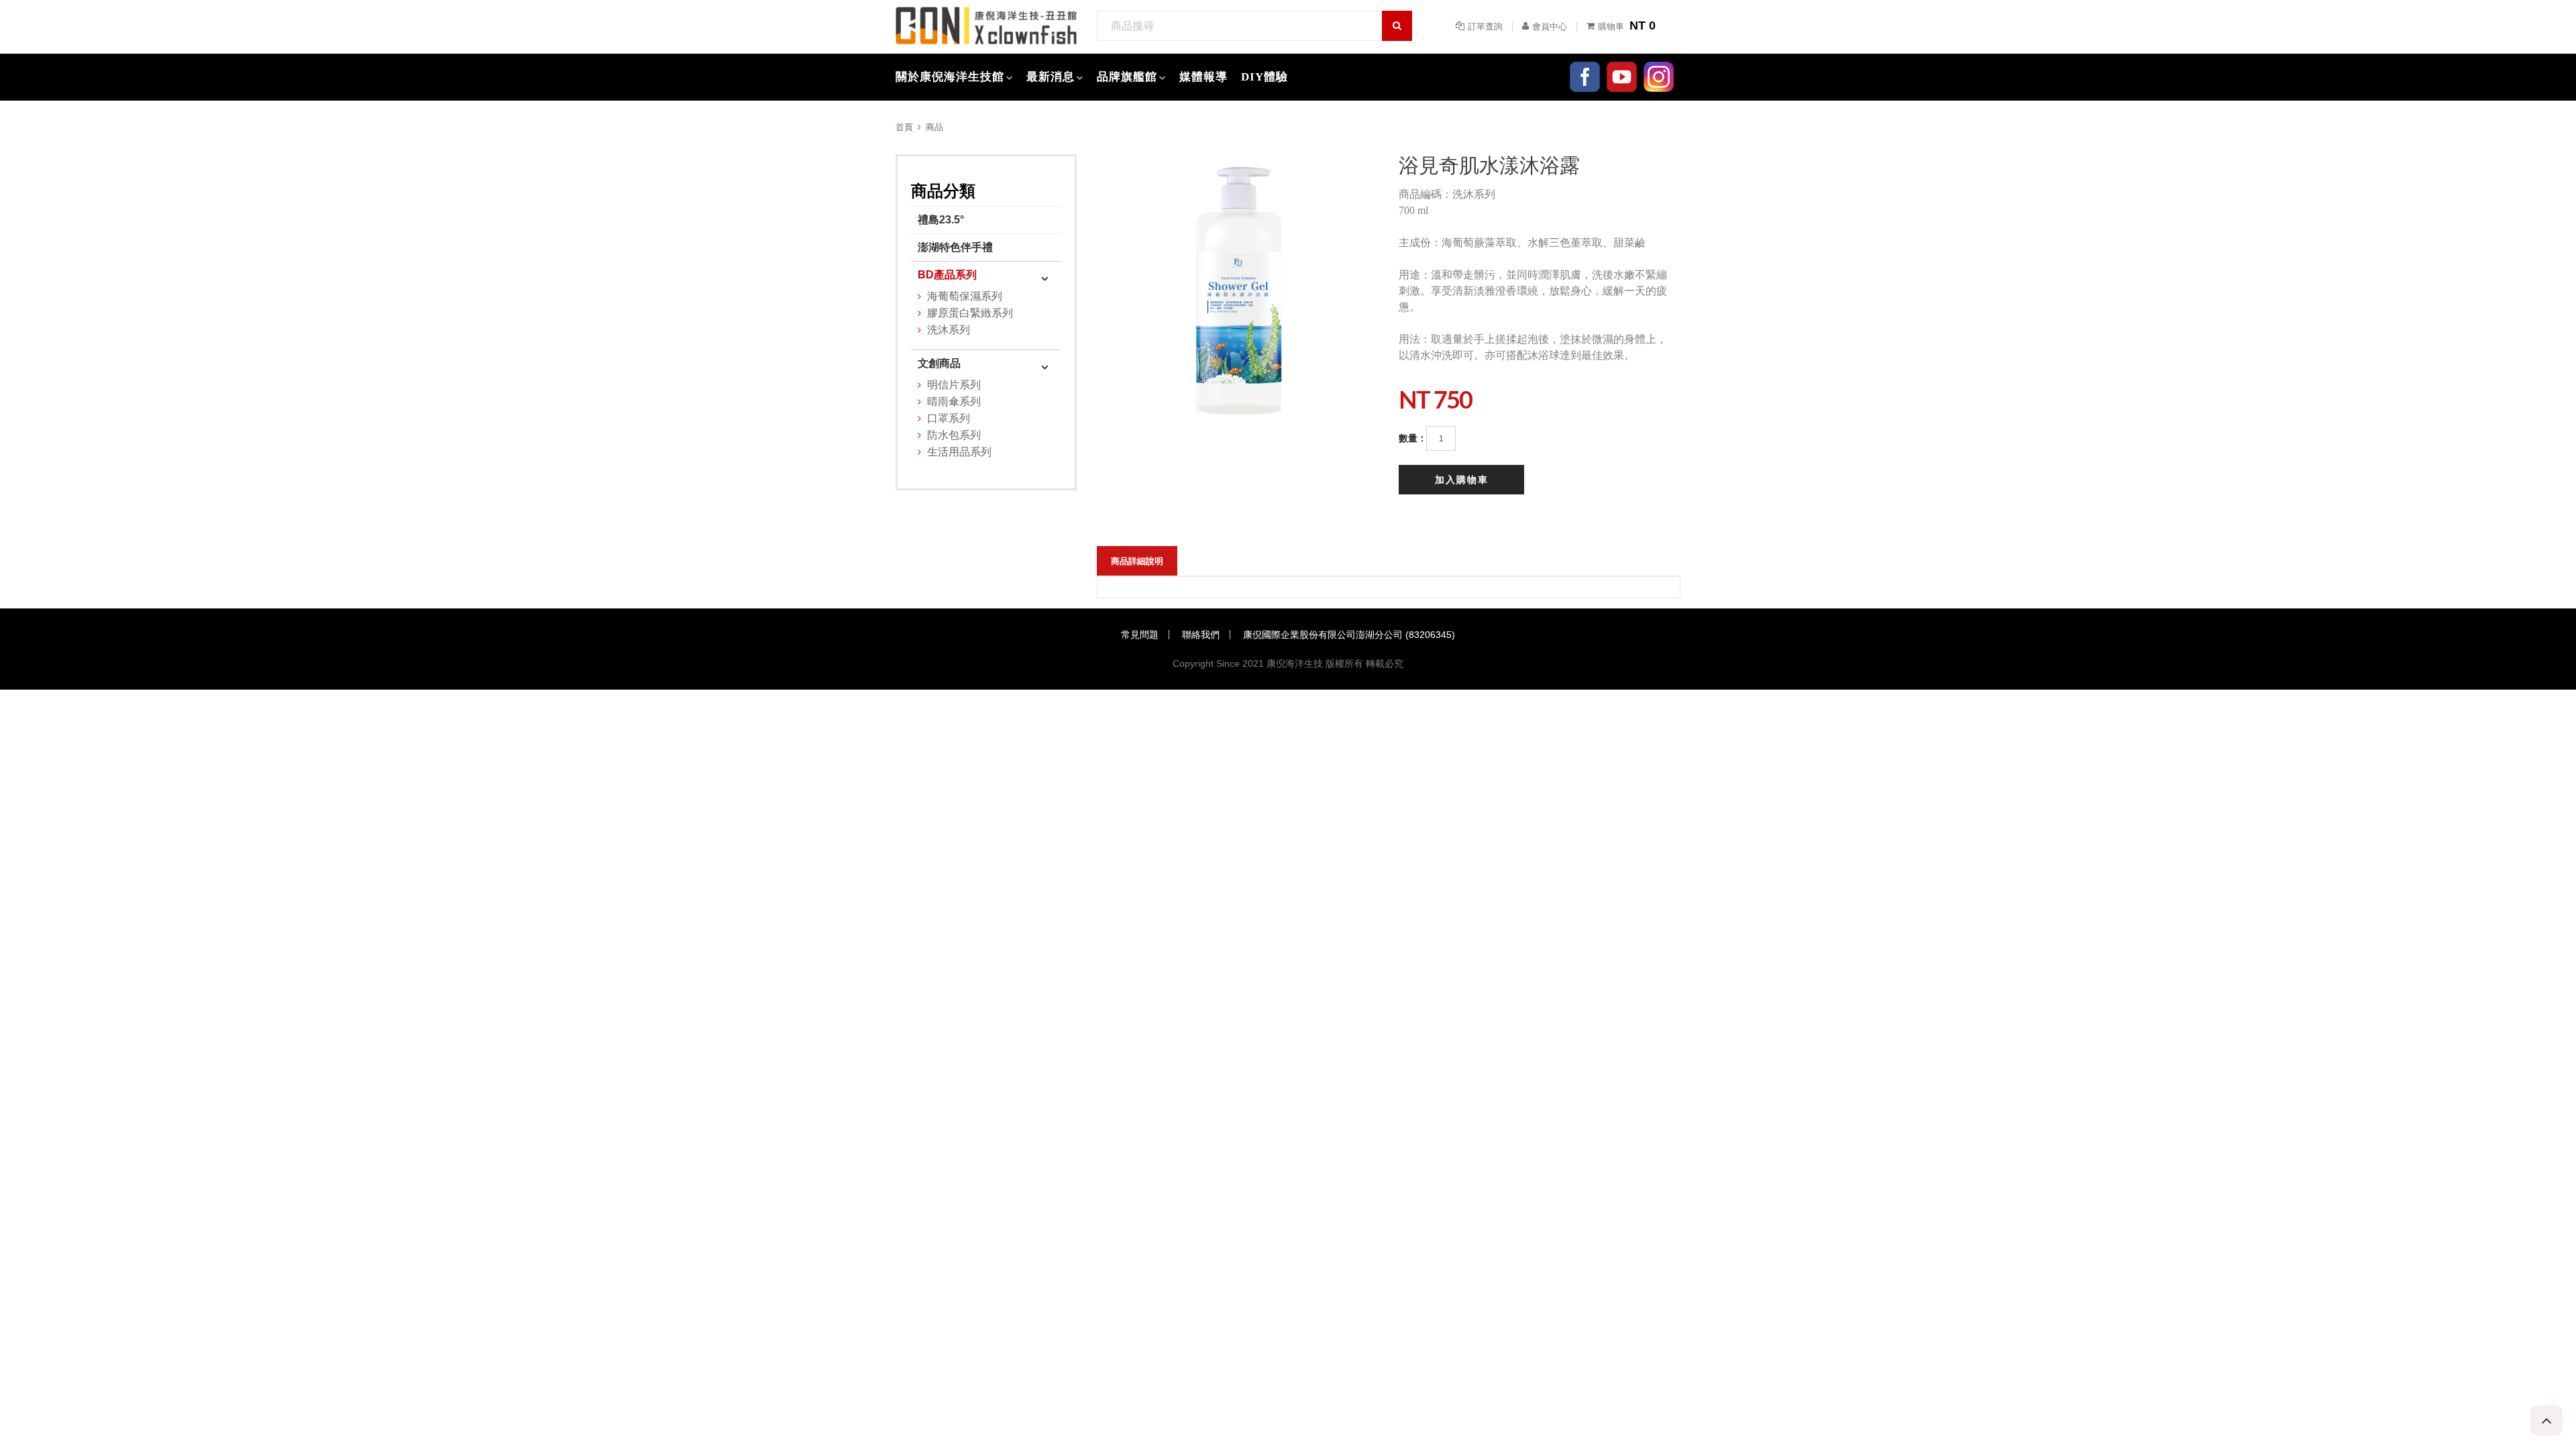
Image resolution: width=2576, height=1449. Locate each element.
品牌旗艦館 (1127, 77)
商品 (934, 127)
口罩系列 (949, 418)
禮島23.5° (941, 220)
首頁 (904, 127)
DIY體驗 (1265, 77)
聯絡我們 (1201, 635)
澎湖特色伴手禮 (955, 247)
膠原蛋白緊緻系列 (970, 313)
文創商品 (939, 363)
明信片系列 (954, 385)
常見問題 (1140, 635)
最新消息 (1051, 77)
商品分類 (943, 191)
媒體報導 (1203, 77)
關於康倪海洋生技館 (950, 77)
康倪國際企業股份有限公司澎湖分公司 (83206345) (1349, 635)
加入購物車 (1462, 480)
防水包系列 (954, 435)
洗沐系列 (949, 330)
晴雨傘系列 (954, 401)
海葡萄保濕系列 (965, 296)
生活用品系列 (959, 452)
